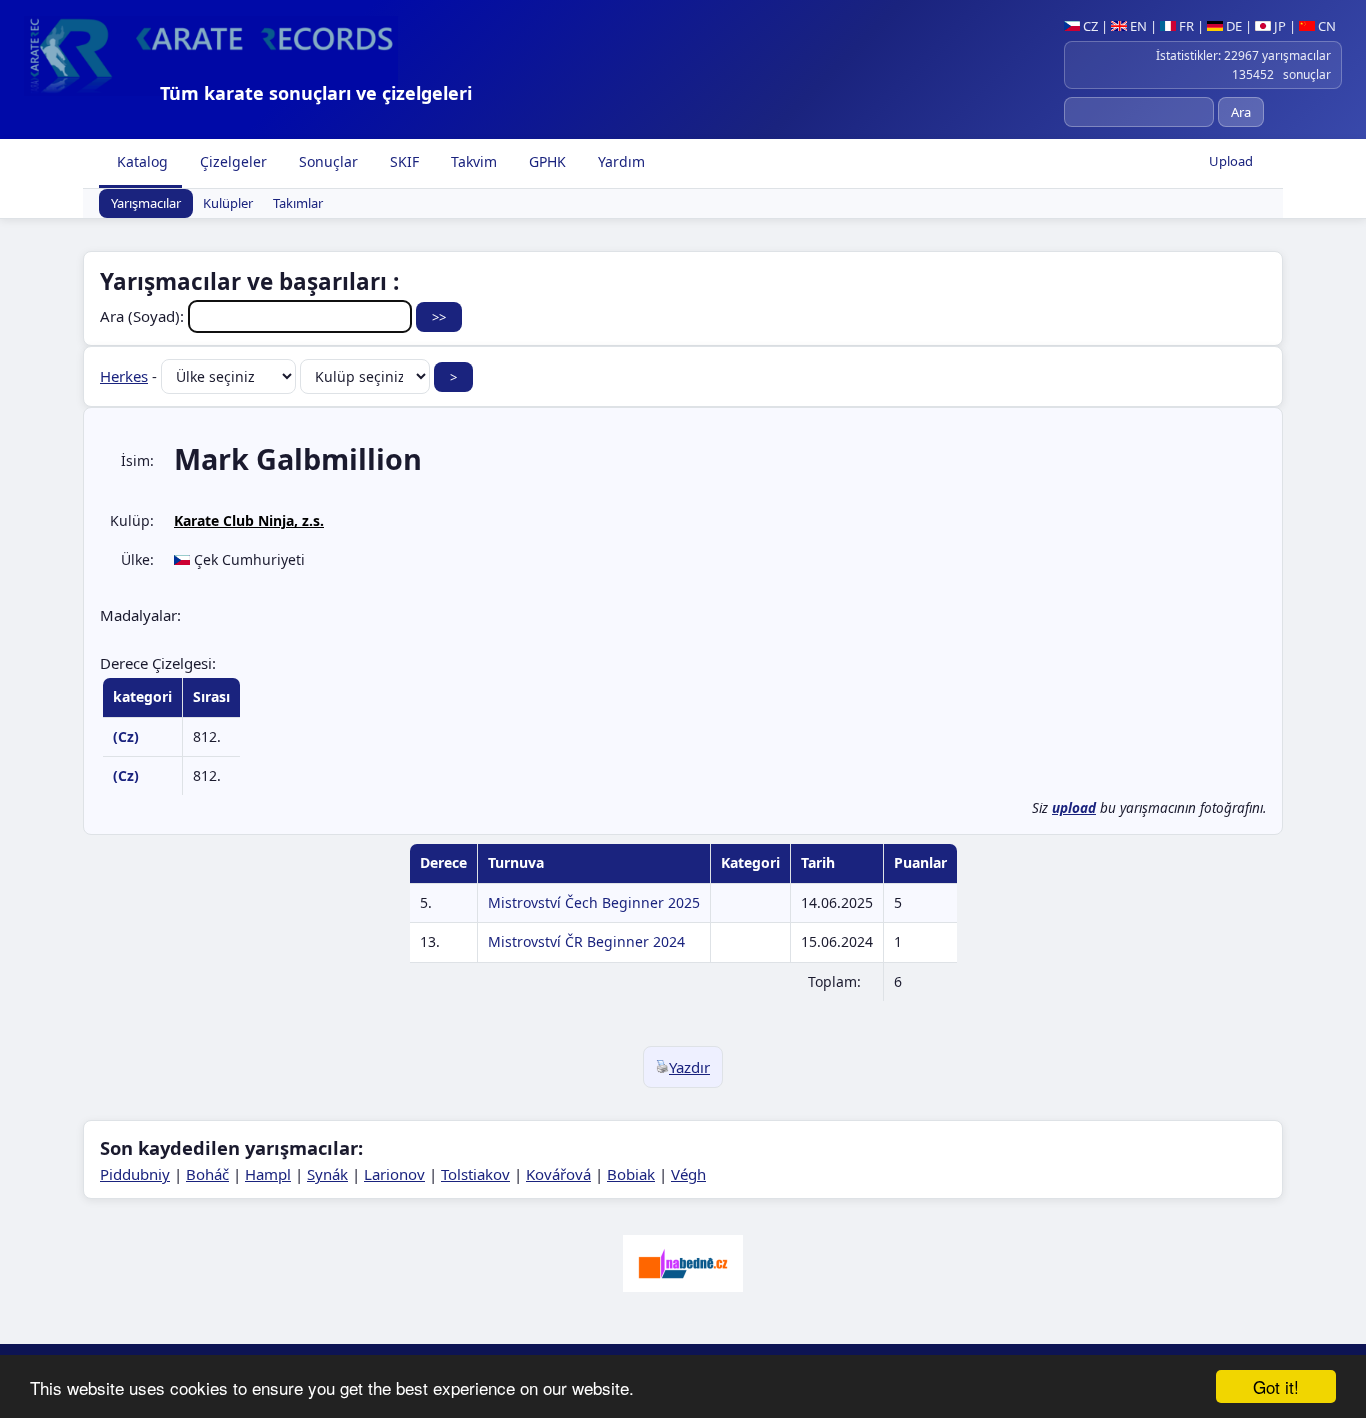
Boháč (207, 1174)
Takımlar (298, 204)
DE (1232, 26)
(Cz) (126, 736)
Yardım (619, 161)
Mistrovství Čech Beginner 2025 (594, 902)
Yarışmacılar (146, 204)
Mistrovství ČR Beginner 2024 (586, 941)
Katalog (140, 161)
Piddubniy (135, 1174)
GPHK (545, 161)
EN (1137, 26)
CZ (1089, 26)
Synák (327, 1174)
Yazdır (689, 1067)
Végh (688, 1174)
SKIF (402, 161)
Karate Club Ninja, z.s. (249, 520)
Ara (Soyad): (144, 316)
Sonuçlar (326, 161)
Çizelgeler (231, 161)
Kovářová (558, 1174)
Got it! (1276, 1386)
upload (1074, 808)
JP (1278, 26)
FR (1185, 26)
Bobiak (631, 1174)
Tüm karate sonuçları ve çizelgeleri (316, 93)
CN (1325, 26)
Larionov (394, 1174)
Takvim (472, 161)
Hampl (268, 1174)
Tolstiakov (475, 1174)
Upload (1231, 161)
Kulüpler (228, 204)
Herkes (124, 376)
